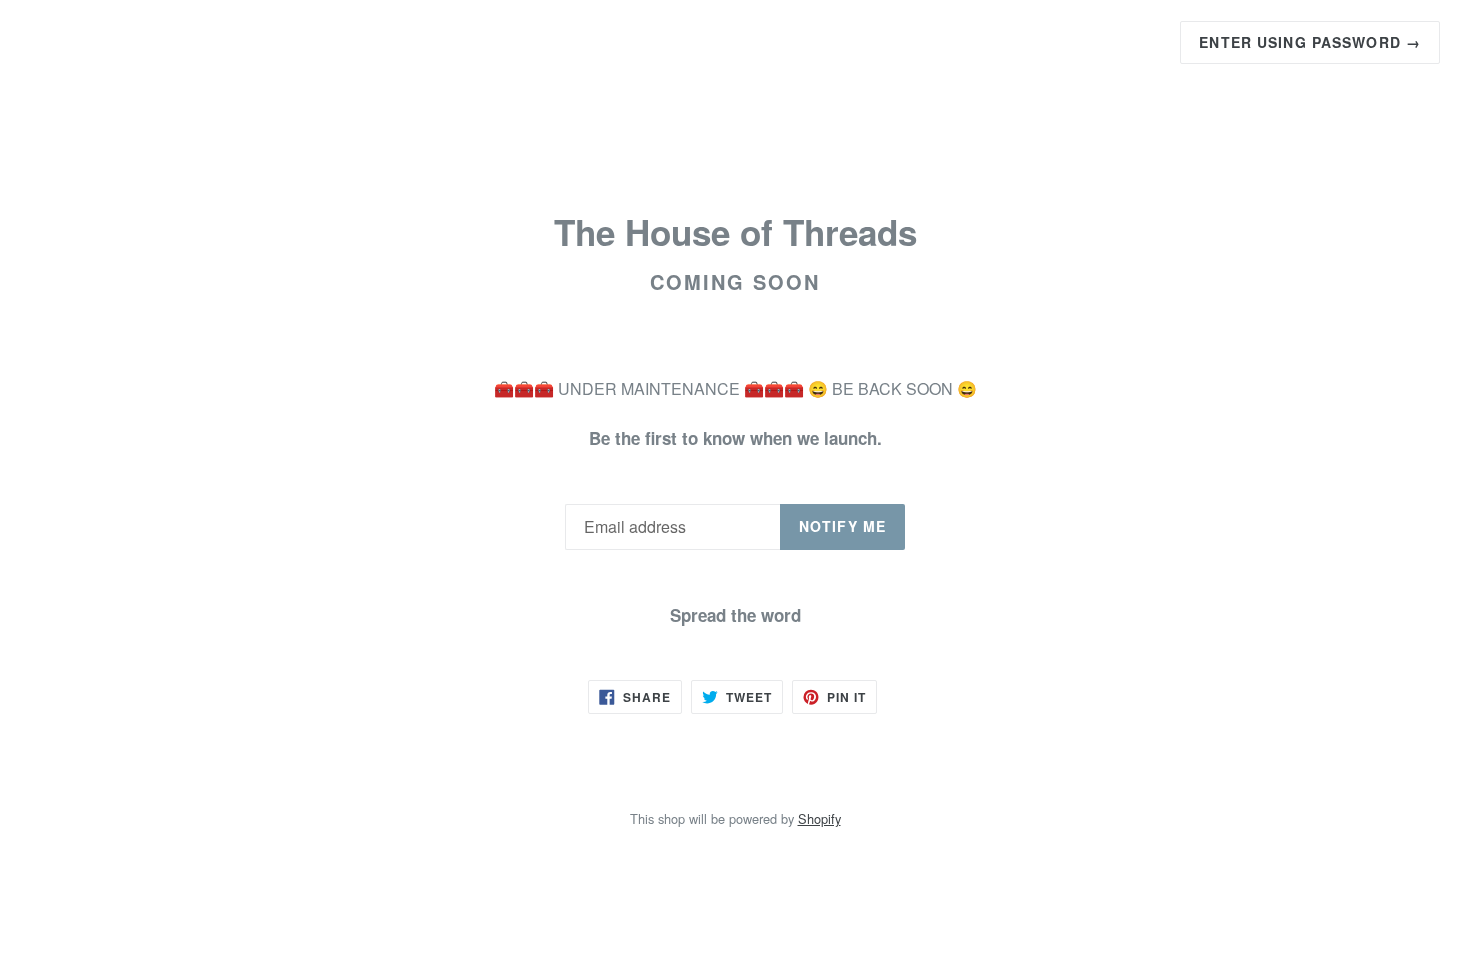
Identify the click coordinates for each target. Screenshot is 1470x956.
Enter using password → (1310, 42)
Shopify (819, 818)
